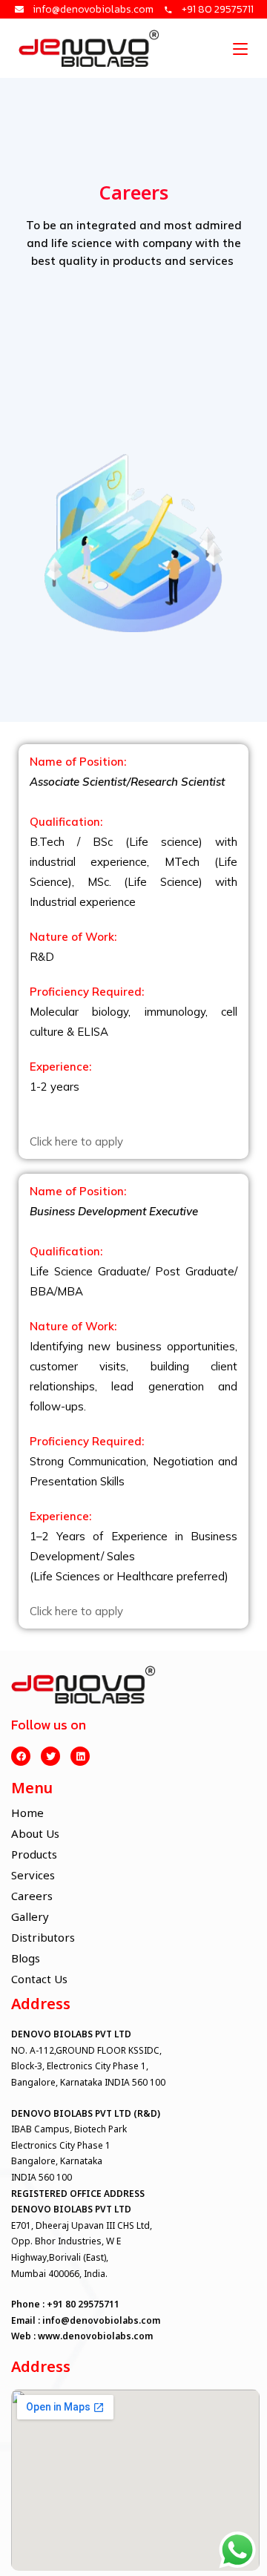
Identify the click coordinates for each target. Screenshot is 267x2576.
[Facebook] (21, 1756)
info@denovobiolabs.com (101, 2320)
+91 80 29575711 (83, 2304)
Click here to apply (76, 1141)
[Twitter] (50, 1756)
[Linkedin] (80, 1756)
